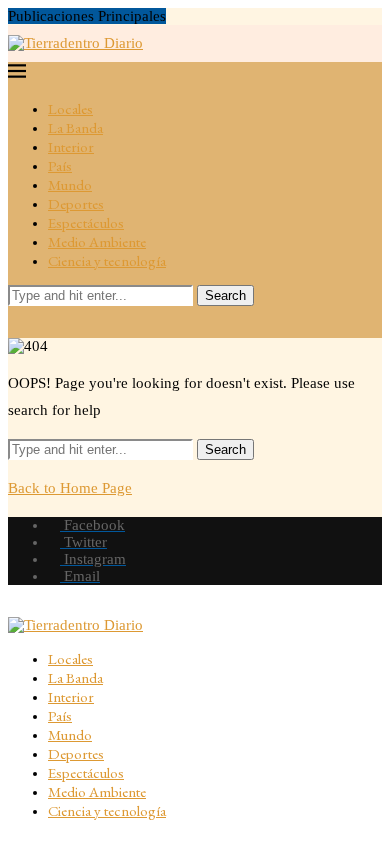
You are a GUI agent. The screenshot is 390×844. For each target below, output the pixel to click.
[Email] (97, 321)
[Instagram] (71, 321)
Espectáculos (86, 222)
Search (225, 295)
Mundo (70, 184)
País (60, 165)
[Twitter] (45, 321)
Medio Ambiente (97, 241)
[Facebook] (19, 321)
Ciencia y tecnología (107, 260)
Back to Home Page (70, 488)
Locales (70, 108)
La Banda (75, 127)
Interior (71, 146)
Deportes (76, 203)
